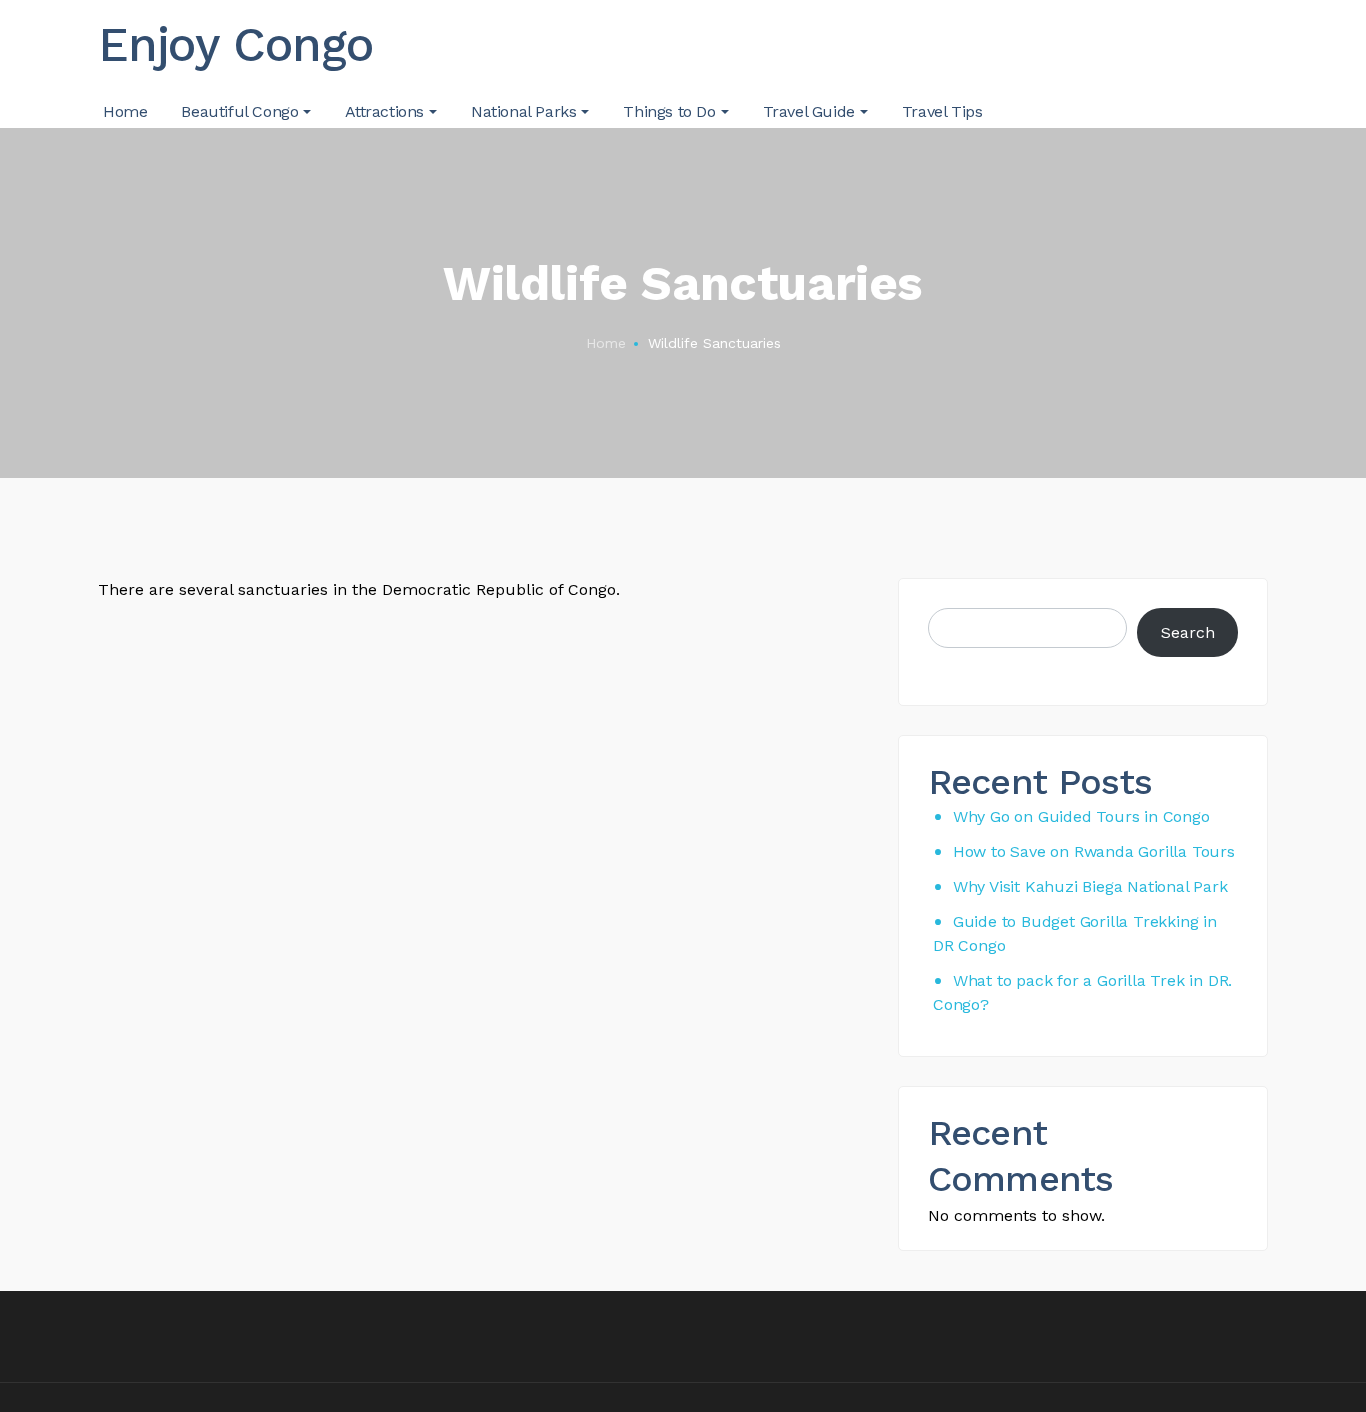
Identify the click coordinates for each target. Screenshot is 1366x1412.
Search (1188, 632)
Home (606, 343)
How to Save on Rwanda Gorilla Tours (1094, 851)
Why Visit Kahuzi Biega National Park (1090, 886)
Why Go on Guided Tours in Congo (1081, 816)
